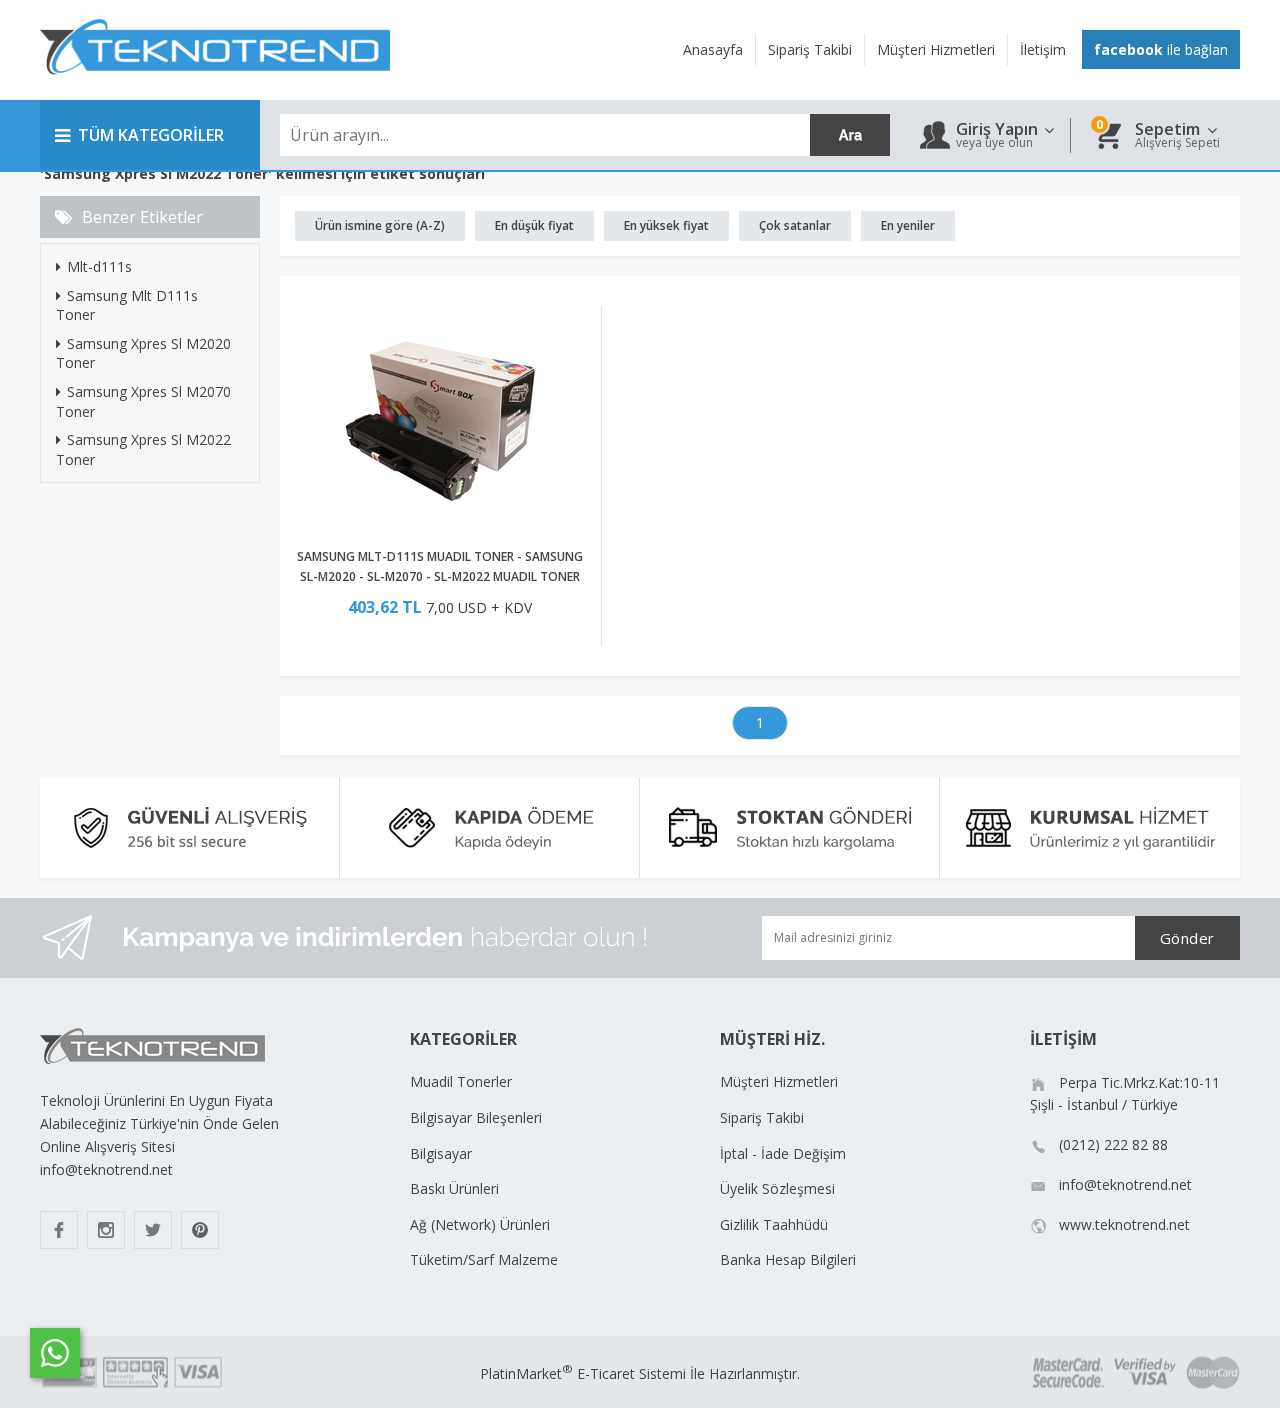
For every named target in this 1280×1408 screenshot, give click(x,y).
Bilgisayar (441, 1153)
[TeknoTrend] (215, 85)
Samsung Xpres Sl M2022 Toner (143, 449)
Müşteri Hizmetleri (779, 1081)
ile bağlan (1161, 49)
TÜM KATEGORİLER (151, 135)
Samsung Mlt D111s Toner (127, 305)
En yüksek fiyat (666, 225)
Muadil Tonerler (461, 1081)
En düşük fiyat (534, 225)
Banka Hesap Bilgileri (788, 1259)
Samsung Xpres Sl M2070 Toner (143, 401)
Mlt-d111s (99, 266)
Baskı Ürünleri (454, 1188)
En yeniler (908, 225)
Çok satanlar (795, 225)
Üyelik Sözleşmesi (777, 1188)
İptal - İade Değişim (783, 1153)
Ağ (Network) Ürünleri (480, 1224)
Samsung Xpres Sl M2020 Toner (143, 353)
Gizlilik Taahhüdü (774, 1224)
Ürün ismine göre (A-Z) (380, 225)
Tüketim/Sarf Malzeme (484, 1259)
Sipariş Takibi (762, 1117)
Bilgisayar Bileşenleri (476, 1117)
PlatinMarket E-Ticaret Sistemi (583, 1373)
